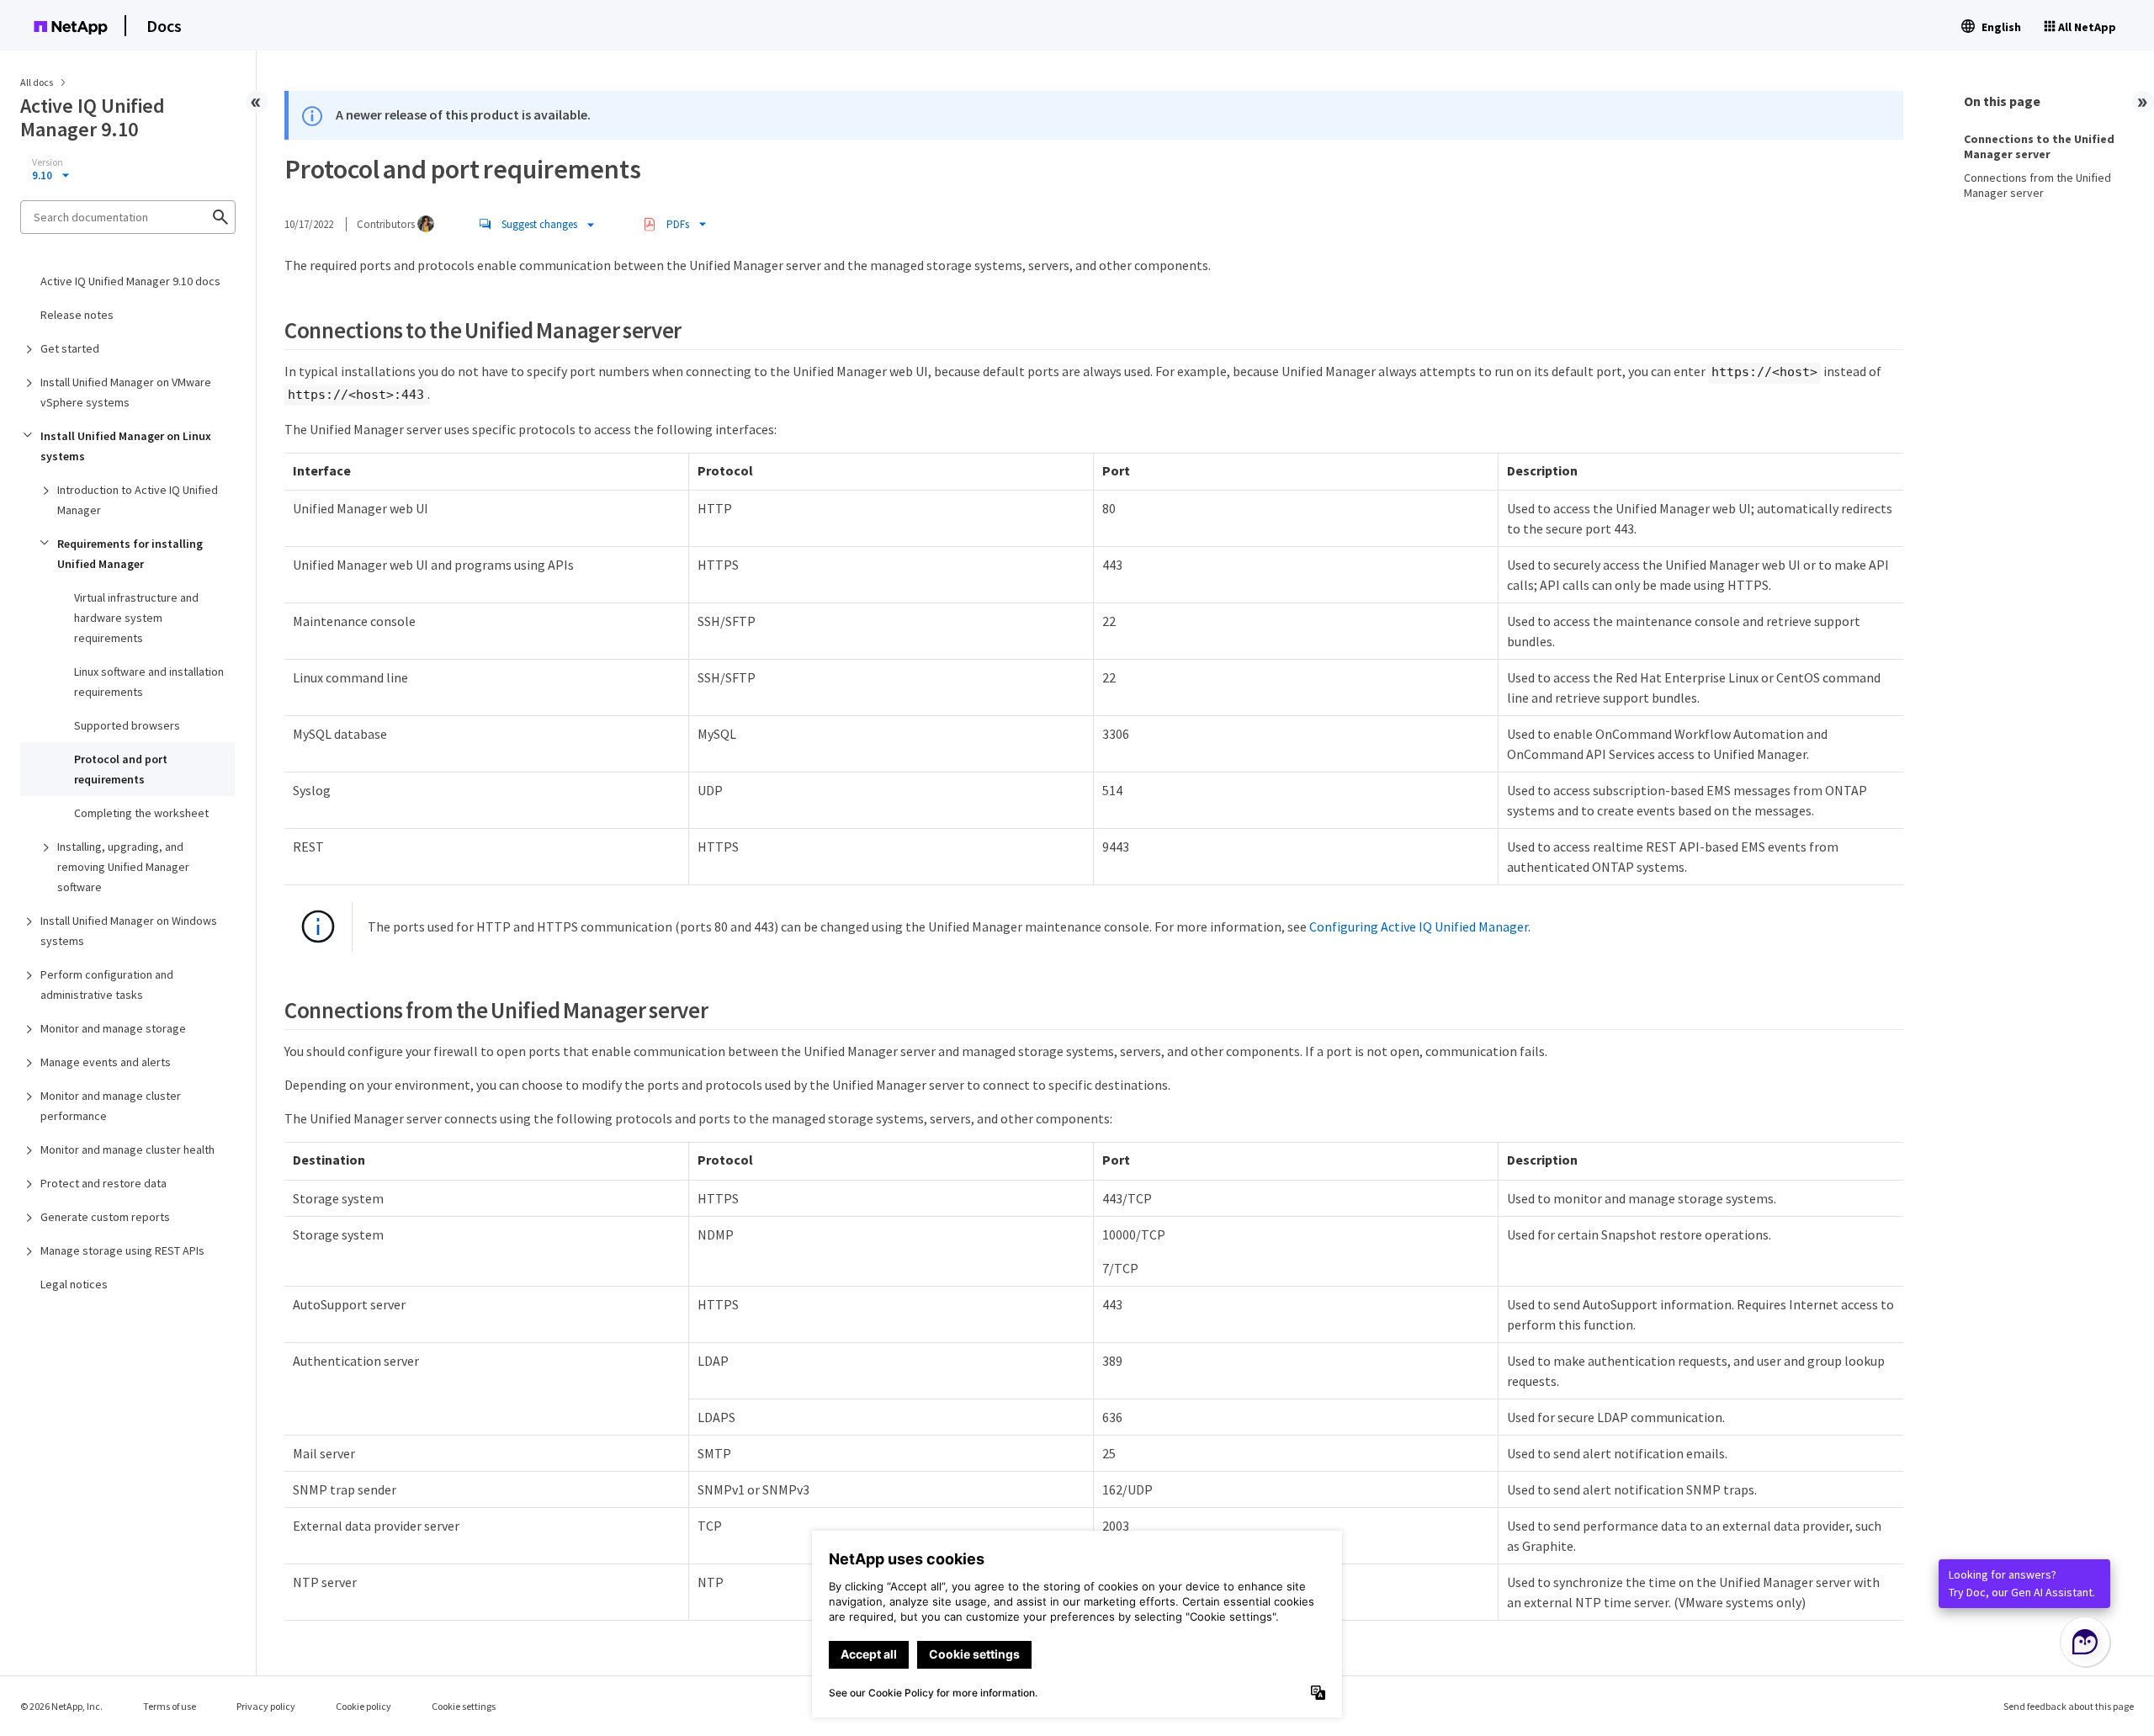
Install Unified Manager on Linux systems (126, 446)
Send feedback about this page (2069, 1706)
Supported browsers (127, 725)
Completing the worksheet (141, 813)
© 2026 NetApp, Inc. (61, 1706)
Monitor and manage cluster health (127, 1149)
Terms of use (170, 1706)
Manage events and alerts (106, 1062)
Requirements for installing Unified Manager (130, 554)
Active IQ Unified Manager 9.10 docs (130, 281)
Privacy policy (266, 1706)
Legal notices (74, 1284)
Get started (70, 348)
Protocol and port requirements (121, 769)
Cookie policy (363, 1706)
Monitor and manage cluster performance (111, 1106)
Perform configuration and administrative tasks (107, 985)
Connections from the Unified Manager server (2037, 185)
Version (48, 162)
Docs (164, 26)
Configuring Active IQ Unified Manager (1419, 926)
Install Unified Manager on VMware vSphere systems (126, 392)
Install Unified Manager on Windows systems (129, 931)
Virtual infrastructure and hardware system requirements (136, 618)
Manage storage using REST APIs (122, 1250)
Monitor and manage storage (113, 1028)
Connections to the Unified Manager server (2039, 146)
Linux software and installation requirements (149, 682)
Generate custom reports (105, 1217)
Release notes (77, 315)
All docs (37, 82)
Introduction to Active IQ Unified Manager (138, 500)
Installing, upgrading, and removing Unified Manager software (123, 867)
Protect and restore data (103, 1183)
